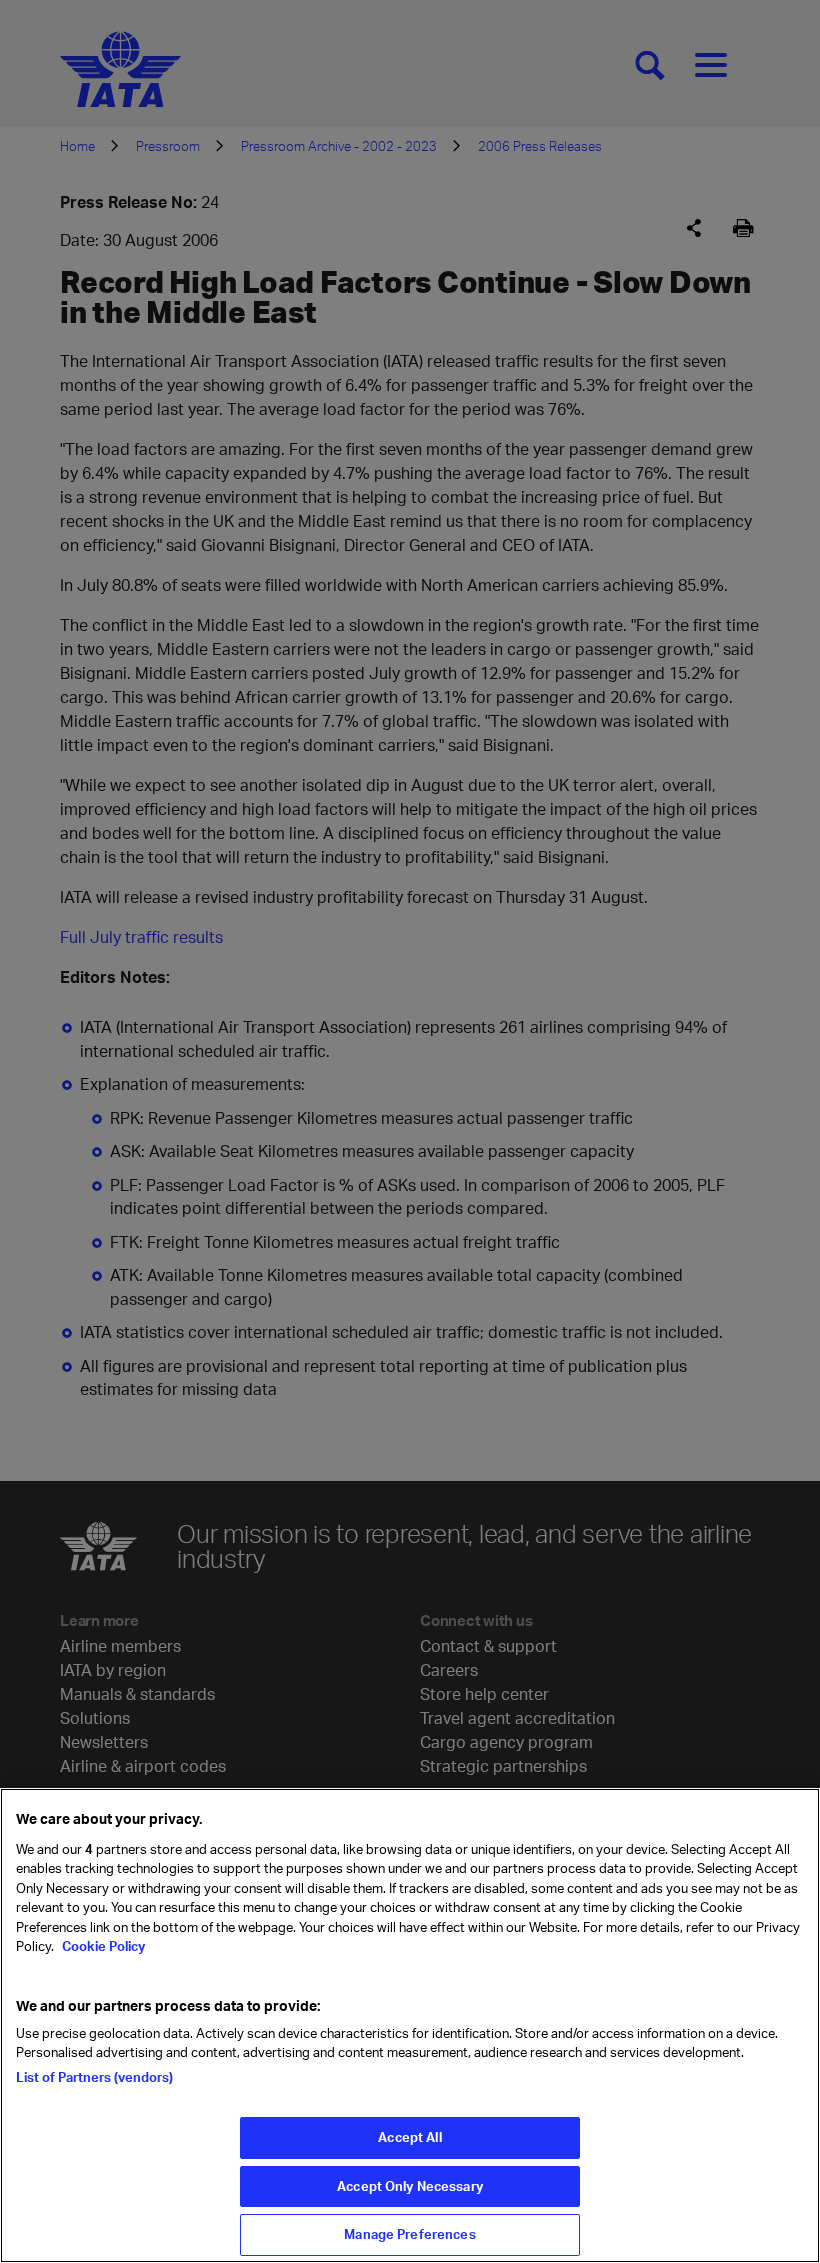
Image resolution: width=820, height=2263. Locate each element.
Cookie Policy (102, 1946)
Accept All (409, 2137)
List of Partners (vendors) (94, 2077)
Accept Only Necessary (410, 2186)
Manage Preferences (409, 2234)
